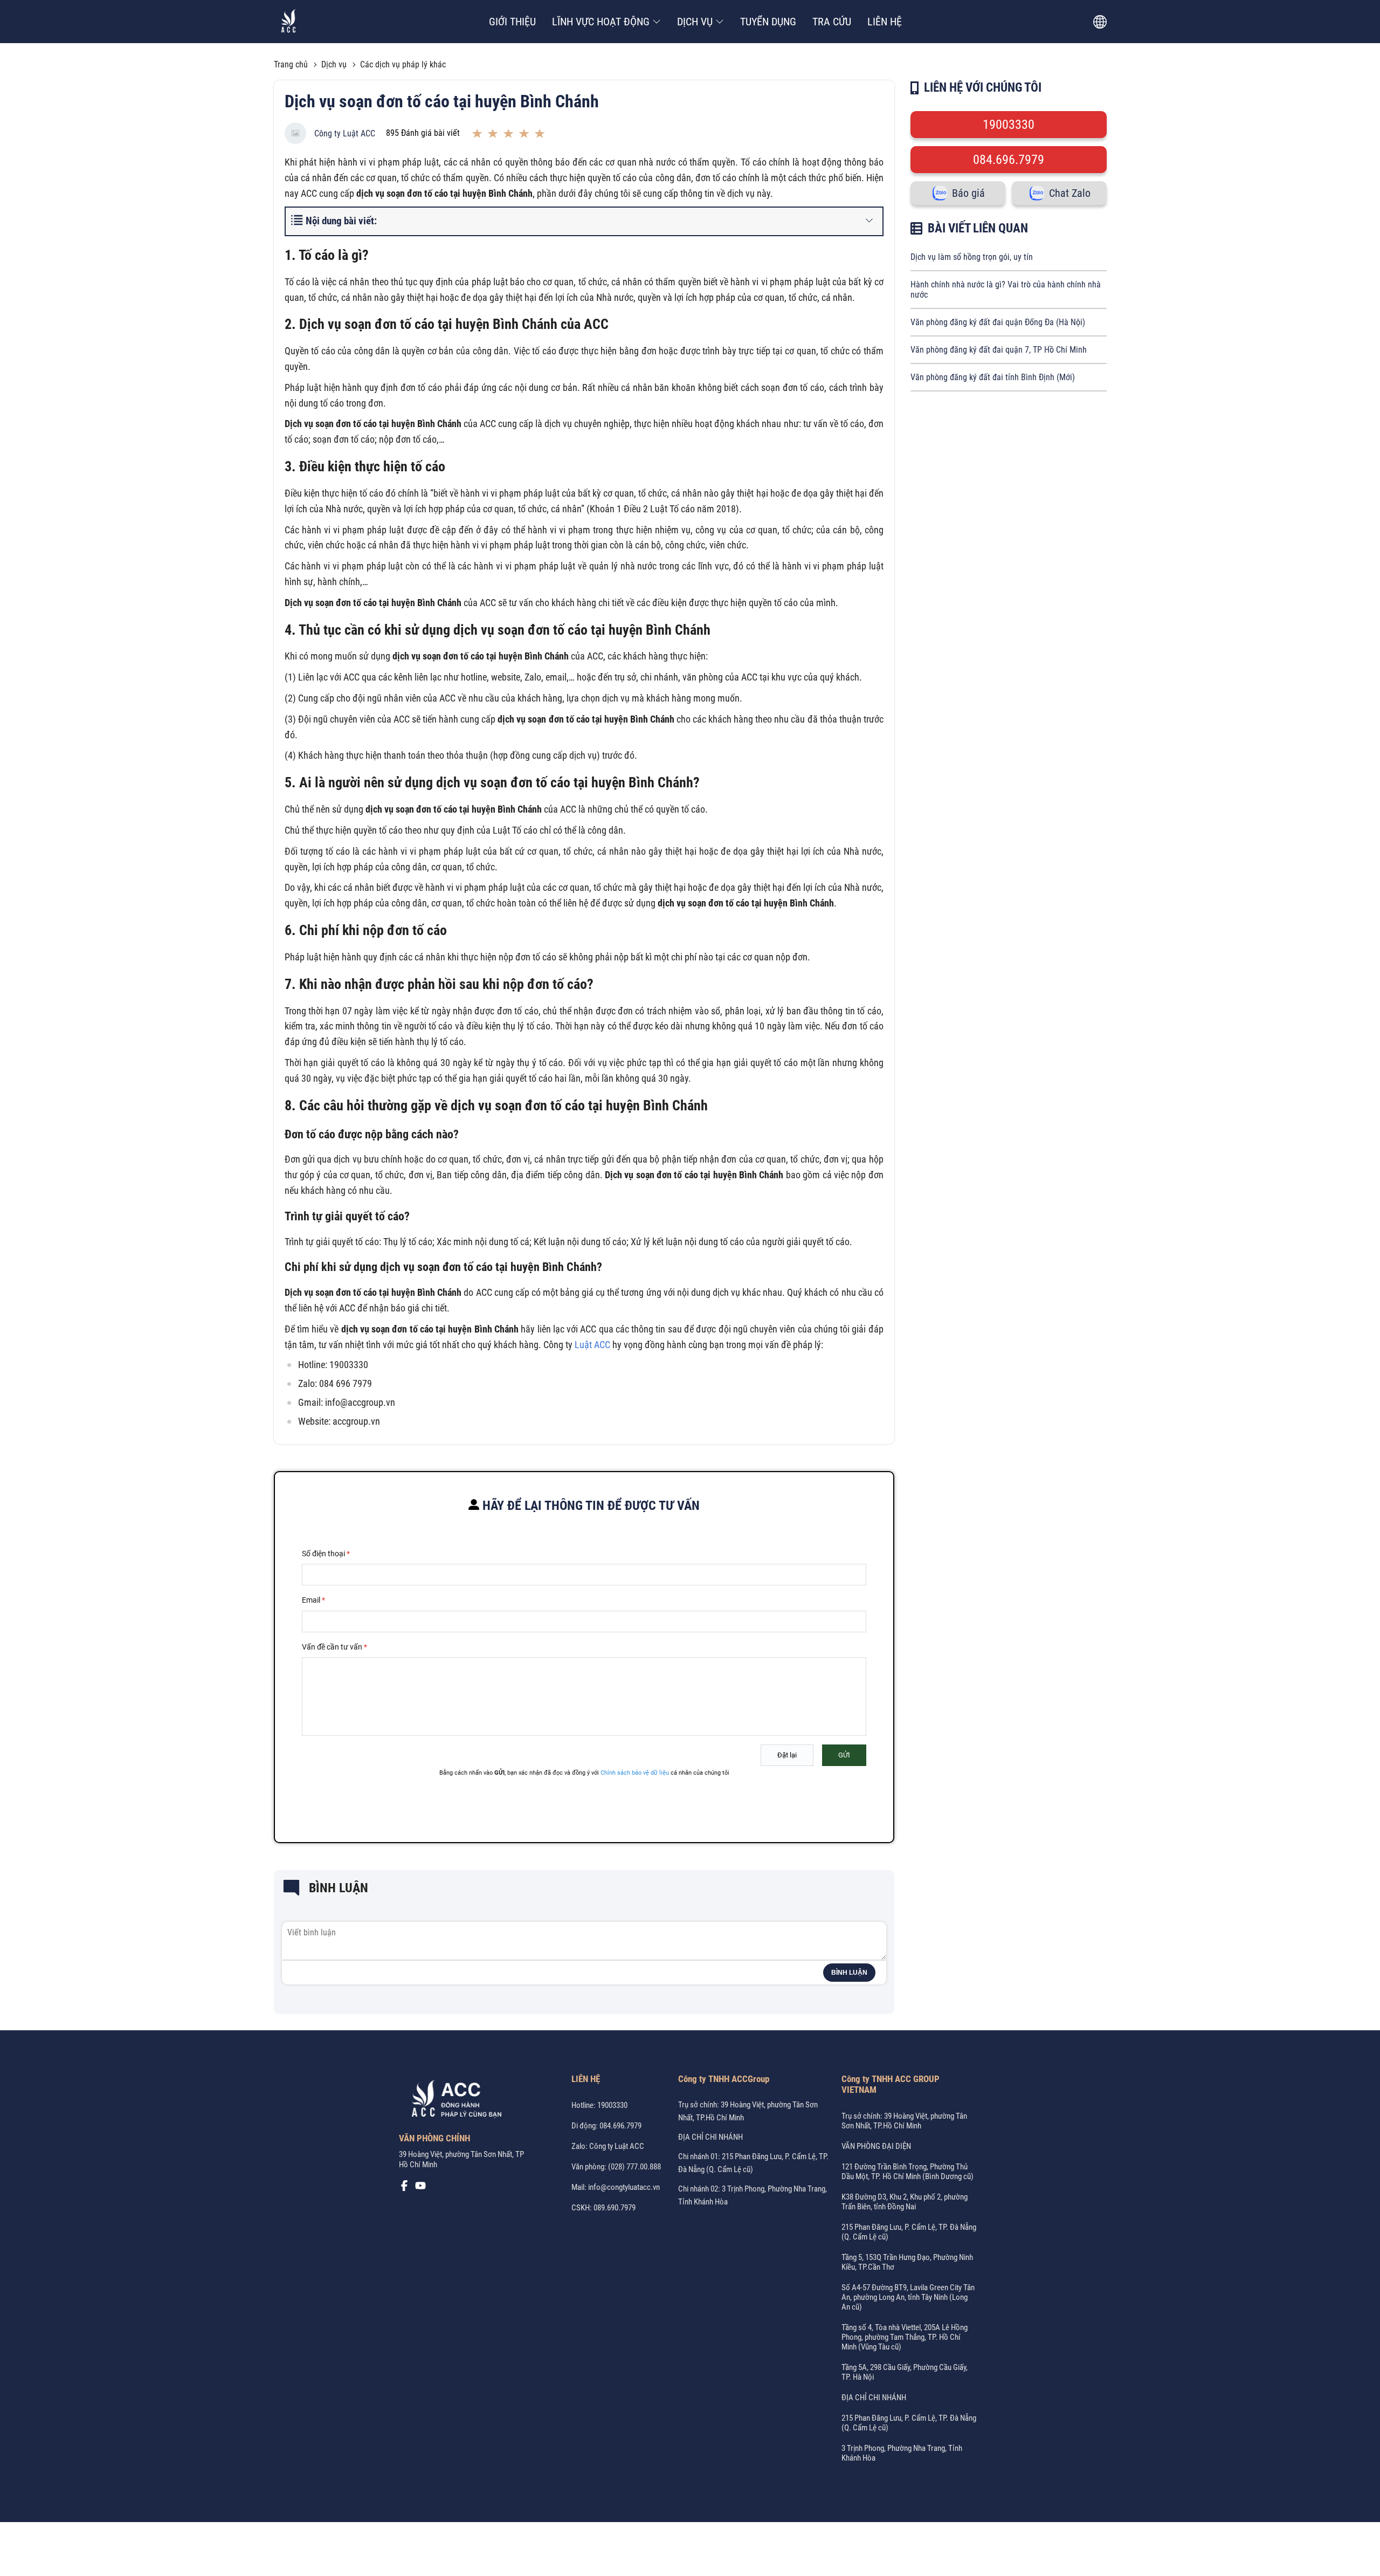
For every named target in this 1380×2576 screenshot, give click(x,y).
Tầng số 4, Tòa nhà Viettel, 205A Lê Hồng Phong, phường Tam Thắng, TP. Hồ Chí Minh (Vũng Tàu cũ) (905, 2337)
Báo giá (968, 193)
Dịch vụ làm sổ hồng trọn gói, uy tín (972, 257)
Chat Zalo (1070, 193)
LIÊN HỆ (885, 22)
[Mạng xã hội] (404, 2188)
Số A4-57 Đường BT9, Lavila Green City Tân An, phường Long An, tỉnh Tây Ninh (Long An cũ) (908, 2297)
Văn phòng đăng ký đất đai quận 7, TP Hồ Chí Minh (999, 350)
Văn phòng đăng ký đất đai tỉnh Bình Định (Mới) (993, 377)
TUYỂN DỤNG (768, 22)
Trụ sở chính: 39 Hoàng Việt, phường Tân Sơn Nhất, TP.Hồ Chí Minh (904, 2121)
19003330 (1009, 125)
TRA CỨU (832, 22)
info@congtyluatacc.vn (624, 2187)
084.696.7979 (1009, 160)
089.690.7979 (615, 2208)
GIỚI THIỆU (512, 22)
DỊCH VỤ (695, 22)
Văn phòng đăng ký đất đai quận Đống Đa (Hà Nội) (998, 322)
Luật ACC (592, 1345)
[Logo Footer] (453, 2100)
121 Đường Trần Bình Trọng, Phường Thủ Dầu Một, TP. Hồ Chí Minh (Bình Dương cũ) (908, 2172)
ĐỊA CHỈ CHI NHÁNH (710, 2137)
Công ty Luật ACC (345, 133)
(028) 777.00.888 (634, 2167)
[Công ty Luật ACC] (289, 22)
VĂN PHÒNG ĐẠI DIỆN (876, 2146)
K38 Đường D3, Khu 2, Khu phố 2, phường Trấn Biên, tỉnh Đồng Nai (905, 2202)
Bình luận (849, 1973)
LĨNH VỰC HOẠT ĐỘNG (601, 22)
